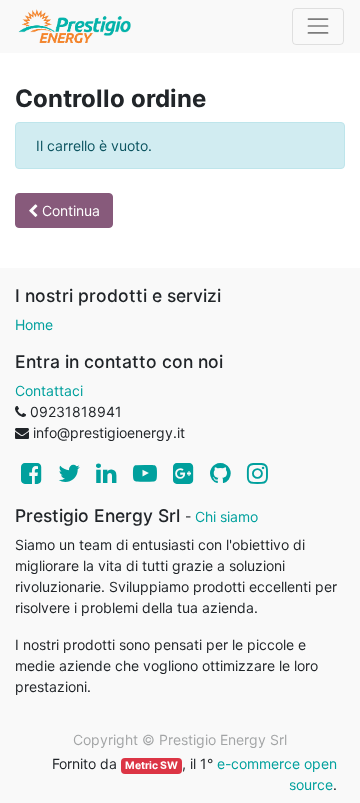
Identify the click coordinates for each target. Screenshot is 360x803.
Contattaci (49, 390)
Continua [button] (69, 210)
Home (34, 324)
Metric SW (151, 765)
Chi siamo (226, 516)
